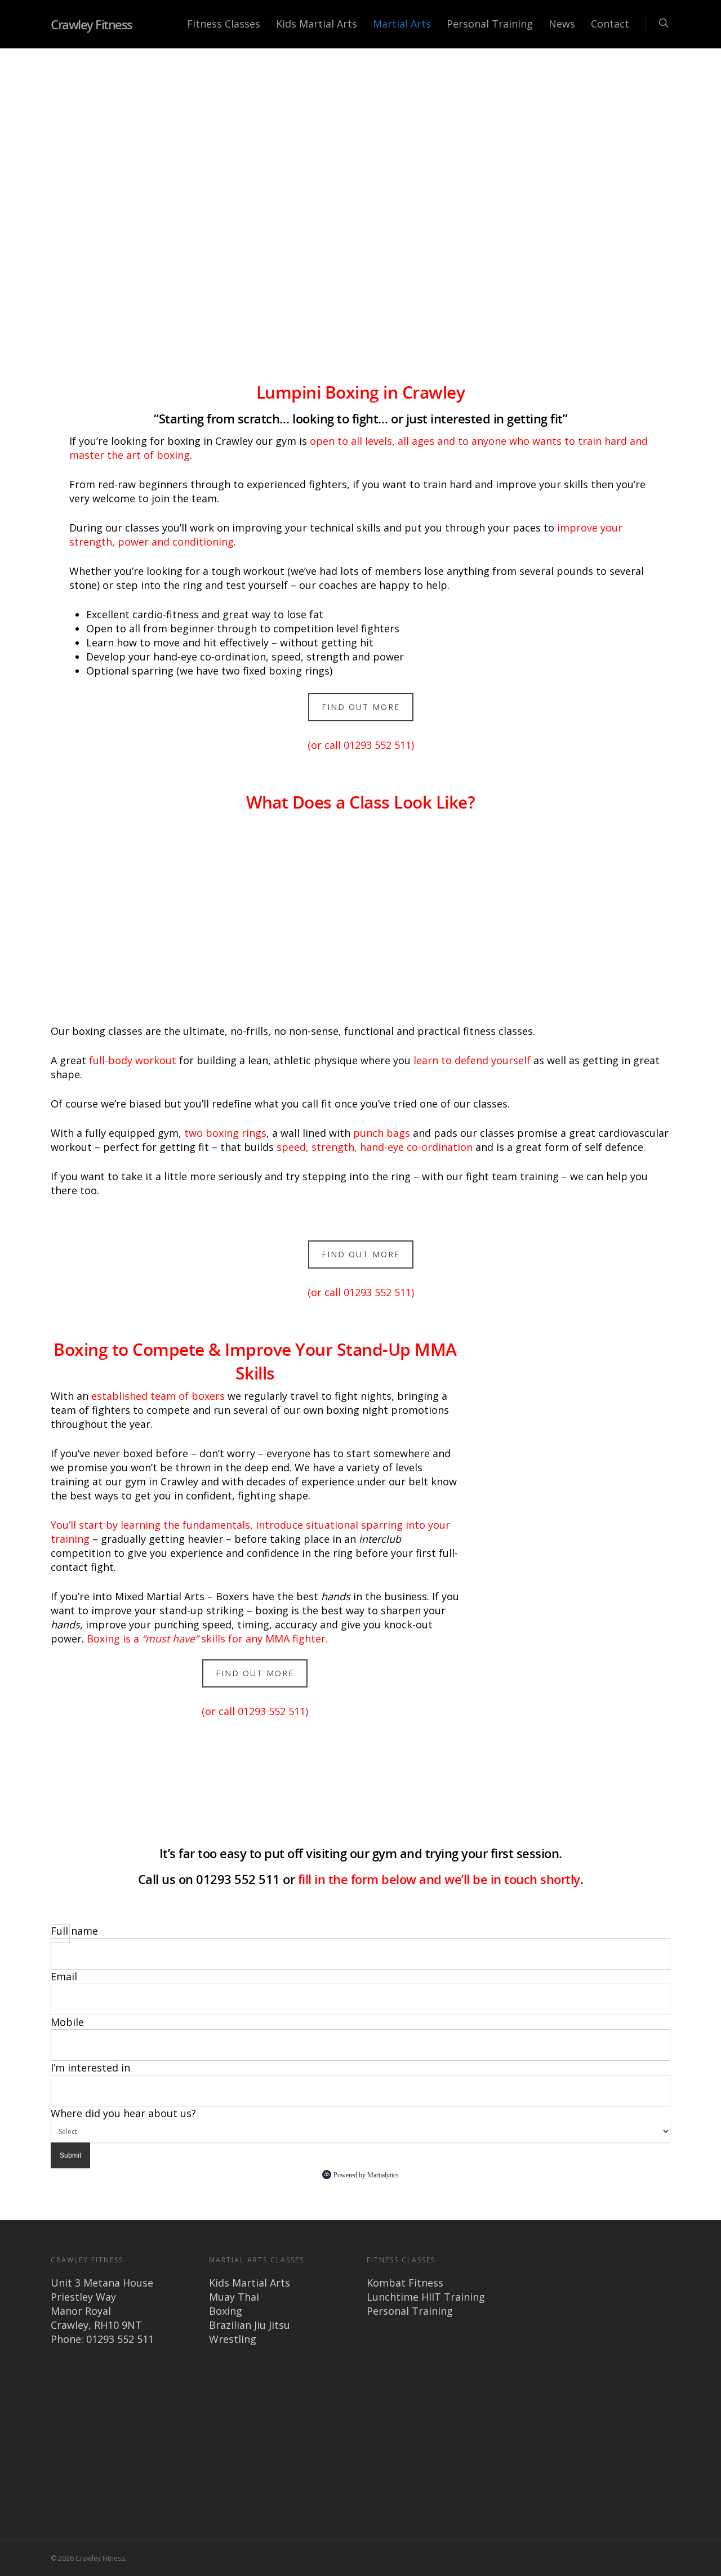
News (562, 24)
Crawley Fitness (92, 24)
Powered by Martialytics (366, 2175)
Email (64, 1976)
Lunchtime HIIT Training (426, 2297)
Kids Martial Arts (317, 24)
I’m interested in (90, 2068)
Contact (610, 24)
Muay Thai (234, 2297)
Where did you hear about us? (123, 2113)
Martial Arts (402, 24)
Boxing (226, 2311)
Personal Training (490, 24)
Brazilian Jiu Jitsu (250, 2325)
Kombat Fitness (405, 2283)
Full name (74, 1931)
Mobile (67, 2022)
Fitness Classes (224, 24)
